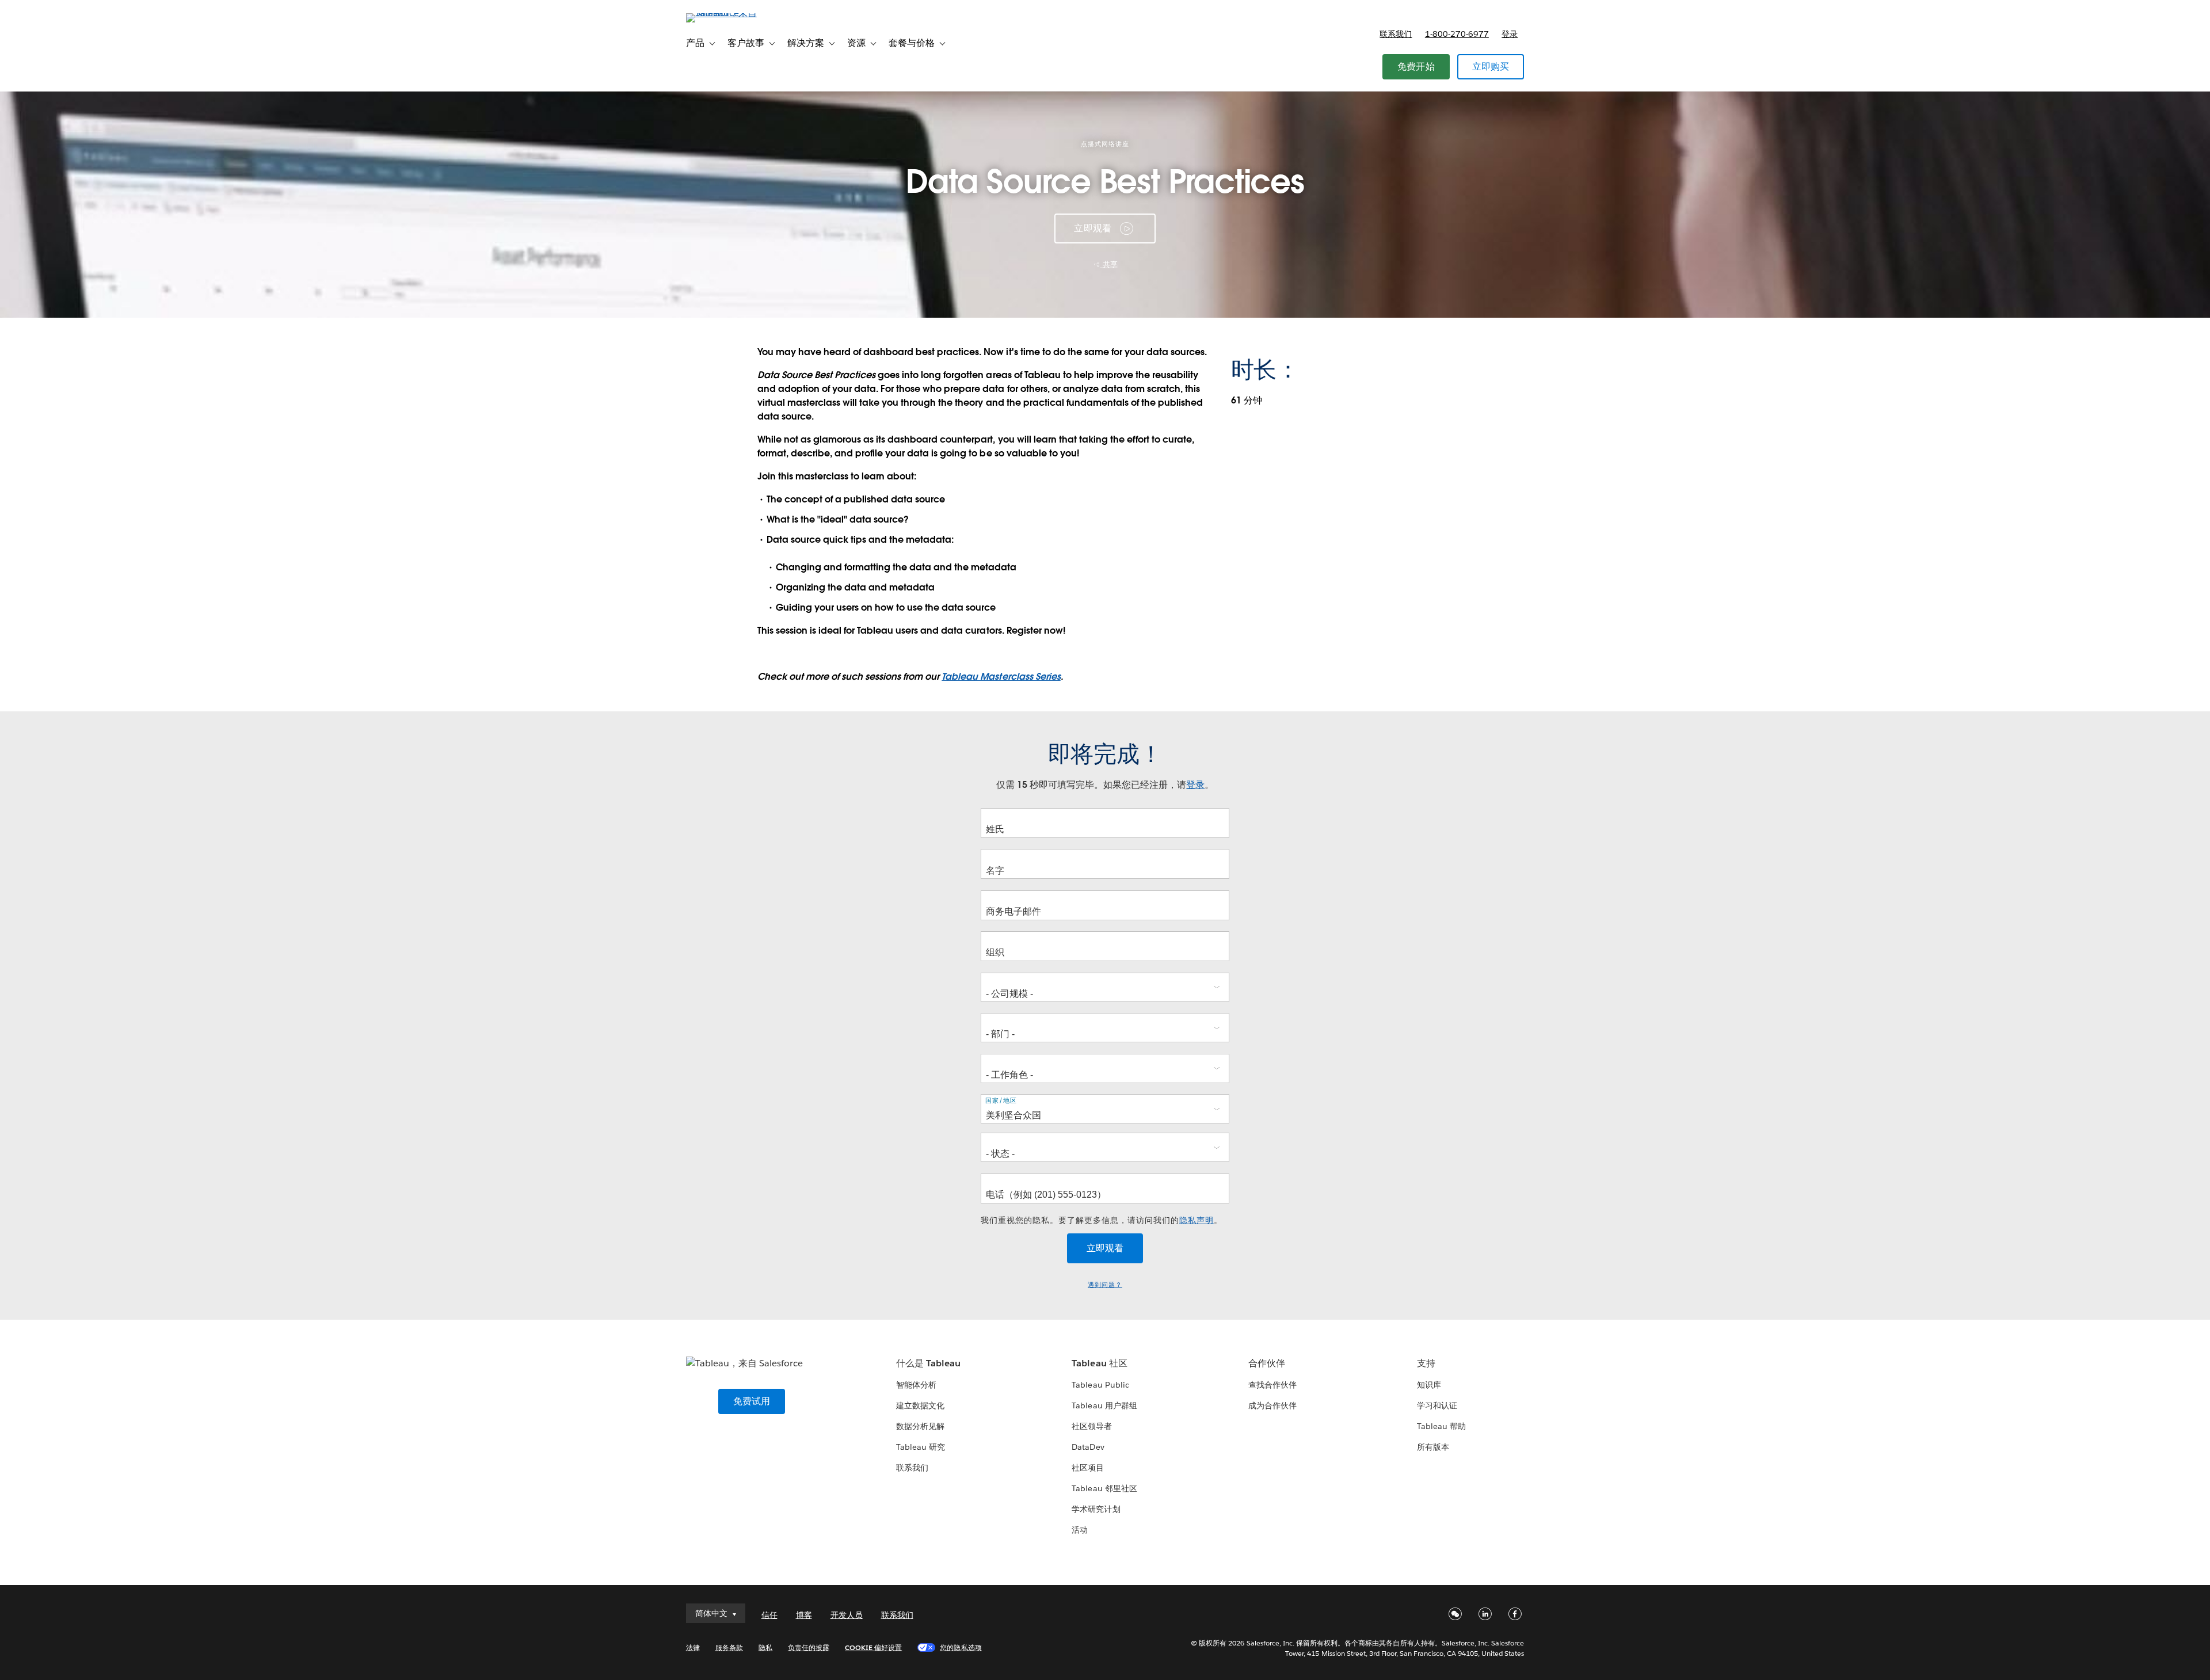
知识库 (1429, 1385)
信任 (769, 1615)
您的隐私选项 (961, 1647)
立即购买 (1491, 66)
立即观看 (1093, 228)
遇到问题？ (1105, 1285)
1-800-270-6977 (1457, 34)
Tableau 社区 (1099, 1363)
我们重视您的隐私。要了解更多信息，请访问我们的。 (1102, 1220)
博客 (804, 1615)
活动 (1080, 1530)
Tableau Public (1100, 1385)
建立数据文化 (920, 1405)
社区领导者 (1092, 1426)
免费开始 (1416, 66)
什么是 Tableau (928, 1363)
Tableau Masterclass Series (1001, 677)
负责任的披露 (809, 1647)
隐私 (765, 1647)
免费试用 (752, 1401)
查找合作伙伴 (1272, 1385)
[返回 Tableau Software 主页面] (735, 13)
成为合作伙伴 (1272, 1405)
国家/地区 (1001, 1101)
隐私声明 (1197, 1220)
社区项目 (1088, 1468)
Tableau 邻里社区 (1104, 1488)
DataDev (1088, 1447)
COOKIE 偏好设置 (873, 1647)
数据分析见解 (920, 1426)
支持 (1426, 1363)
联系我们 (1396, 34)
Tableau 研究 (921, 1447)
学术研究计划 (1096, 1509)
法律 (693, 1647)
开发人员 (847, 1615)
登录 (1510, 34)
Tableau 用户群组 (1104, 1405)
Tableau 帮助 (1441, 1426)
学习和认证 (1437, 1405)
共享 (1109, 264)
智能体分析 (916, 1385)
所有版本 (1433, 1447)
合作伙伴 (1267, 1363)
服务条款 (729, 1647)
